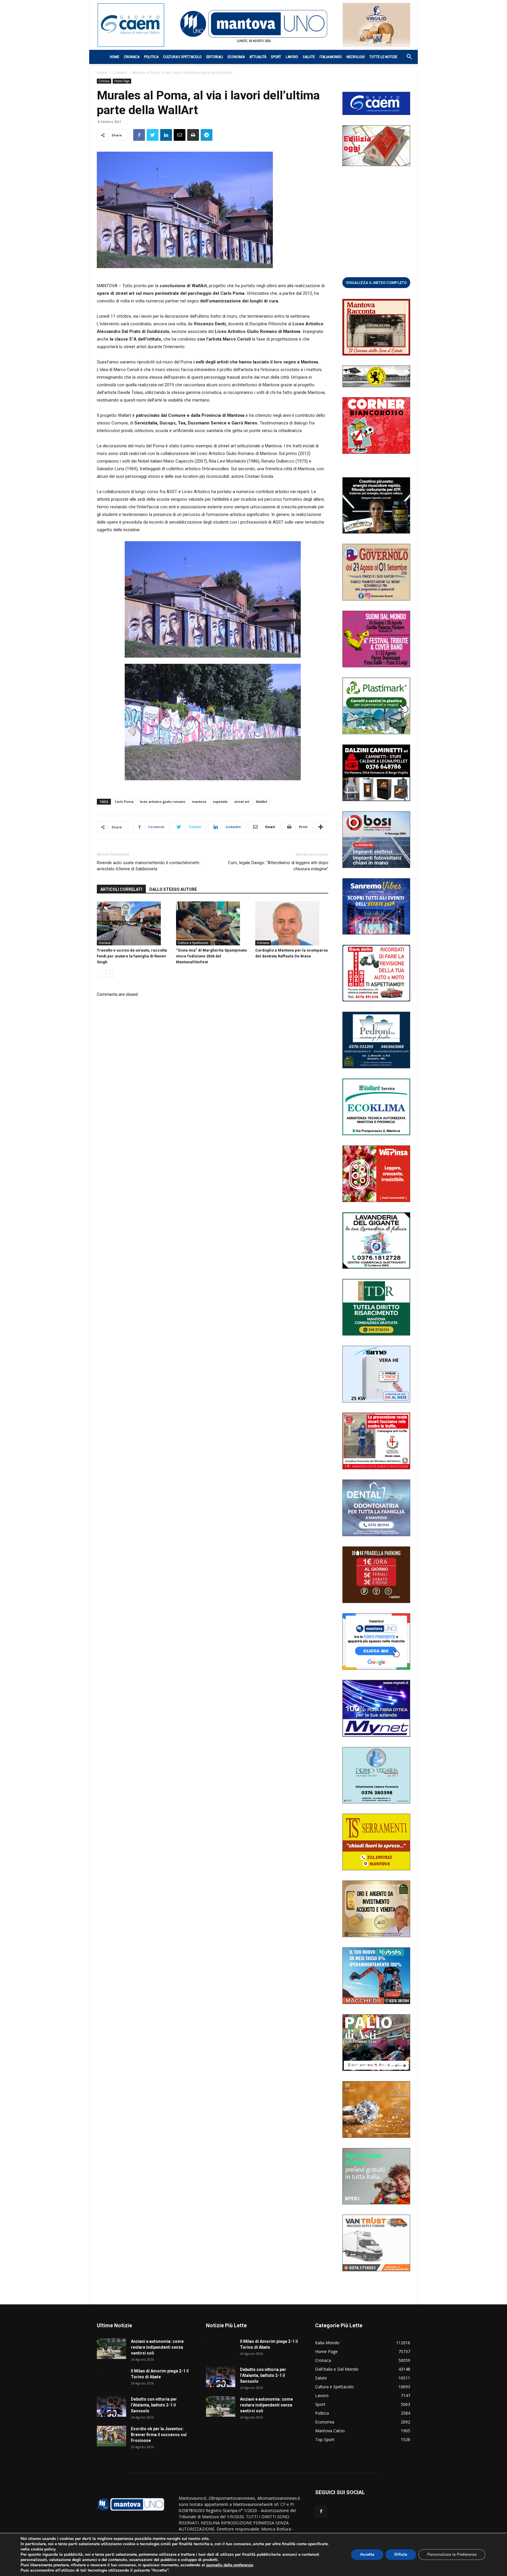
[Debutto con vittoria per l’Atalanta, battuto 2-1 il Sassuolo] (111, 2406)
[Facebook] (321, 2511)
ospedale (220, 802)
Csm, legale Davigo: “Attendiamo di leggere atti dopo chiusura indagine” (278, 866)
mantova (199, 802)
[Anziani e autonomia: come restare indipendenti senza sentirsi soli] (111, 2349)
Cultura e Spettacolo (182, 57)
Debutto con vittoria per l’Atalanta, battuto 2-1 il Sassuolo (154, 2405)
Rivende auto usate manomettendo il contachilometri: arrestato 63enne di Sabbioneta (148, 866)
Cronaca (132, 57)
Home (114, 57)
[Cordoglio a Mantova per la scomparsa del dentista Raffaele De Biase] (292, 923)
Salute (309, 57)
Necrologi (356, 57)
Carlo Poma (124, 802)
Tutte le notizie (383, 57)
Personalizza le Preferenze (452, 2554)
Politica (151, 57)
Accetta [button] (367, 2554)
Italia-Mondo (331, 57)
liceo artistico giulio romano (163, 802)
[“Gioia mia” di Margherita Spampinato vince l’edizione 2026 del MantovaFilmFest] (213, 923)
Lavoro (292, 57)
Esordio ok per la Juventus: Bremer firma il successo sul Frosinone (159, 2435)
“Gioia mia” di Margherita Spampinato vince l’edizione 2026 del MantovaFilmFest (211, 956)
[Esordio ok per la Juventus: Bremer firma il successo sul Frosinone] (111, 2436)
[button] (406, 57)
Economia (236, 57)
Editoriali (215, 57)
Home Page (122, 81)
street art (242, 802)
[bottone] (376, 282)
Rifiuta (401, 2554)
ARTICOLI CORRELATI (121, 889)
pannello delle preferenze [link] (230, 2565)
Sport (276, 57)
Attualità (258, 57)
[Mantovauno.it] (253, 24)
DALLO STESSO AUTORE (173, 889)
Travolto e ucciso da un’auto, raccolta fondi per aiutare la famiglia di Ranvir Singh (132, 956)
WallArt (262, 802)
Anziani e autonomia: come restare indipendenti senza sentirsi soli (157, 2347)
